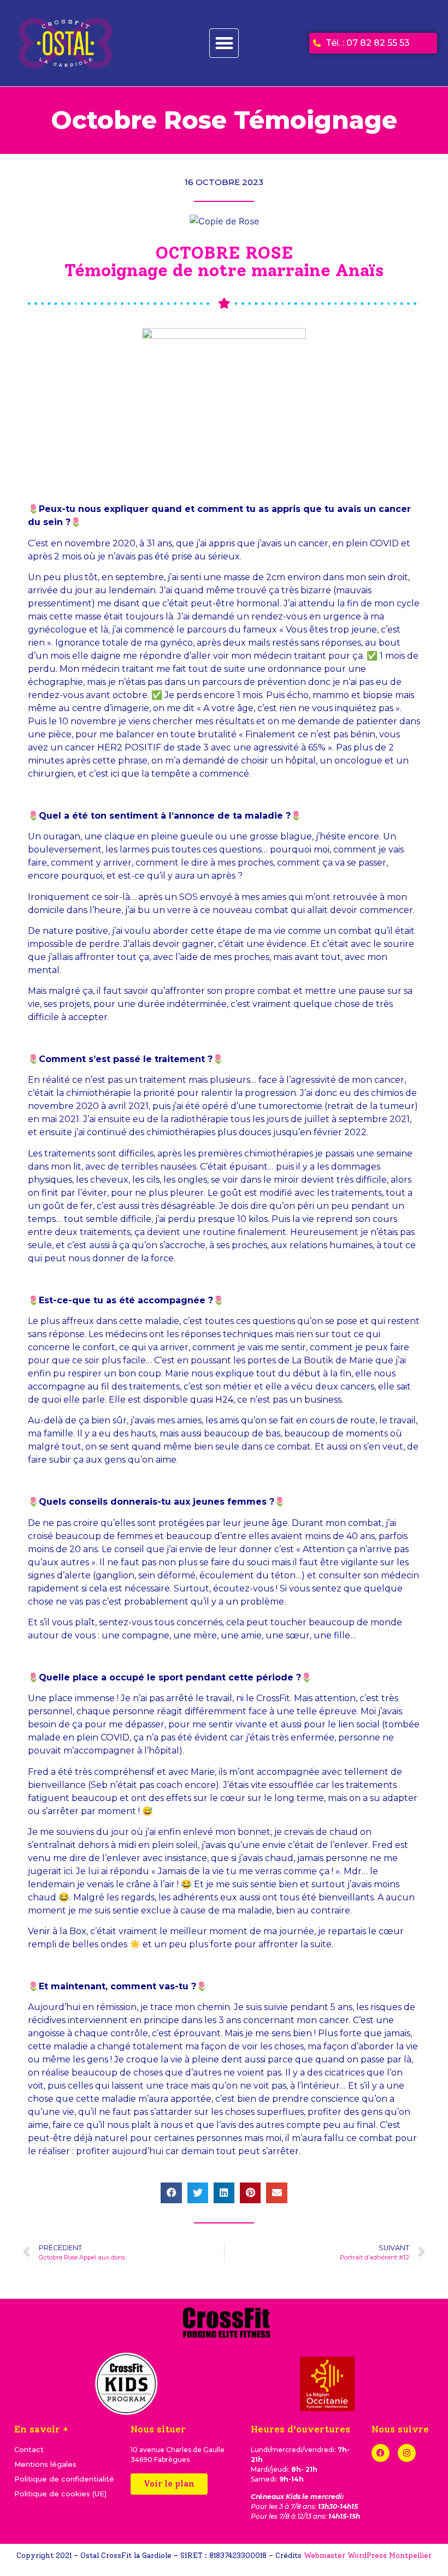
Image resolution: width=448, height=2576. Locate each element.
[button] (224, 43)
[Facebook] (381, 2453)
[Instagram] (407, 2453)
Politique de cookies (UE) (60, 2494)
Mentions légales (45, 2464)
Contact (29, 2449)
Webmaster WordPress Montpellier (368, 2556)
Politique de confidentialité (64, 2479)
